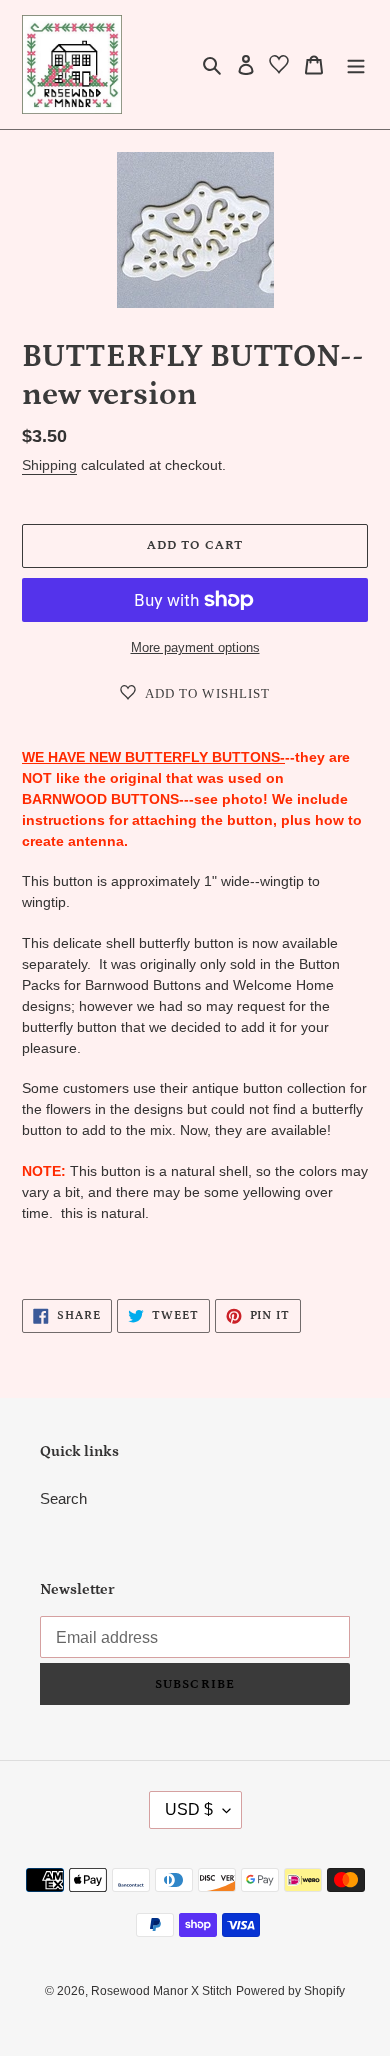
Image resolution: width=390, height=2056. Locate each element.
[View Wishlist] (279, 68)
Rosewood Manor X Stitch (161, 1991)
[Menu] (356, 64)
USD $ (189, 1809)
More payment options (195, 647)
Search (63, 1498)
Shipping (49, 465)
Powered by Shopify (290, 1991)
